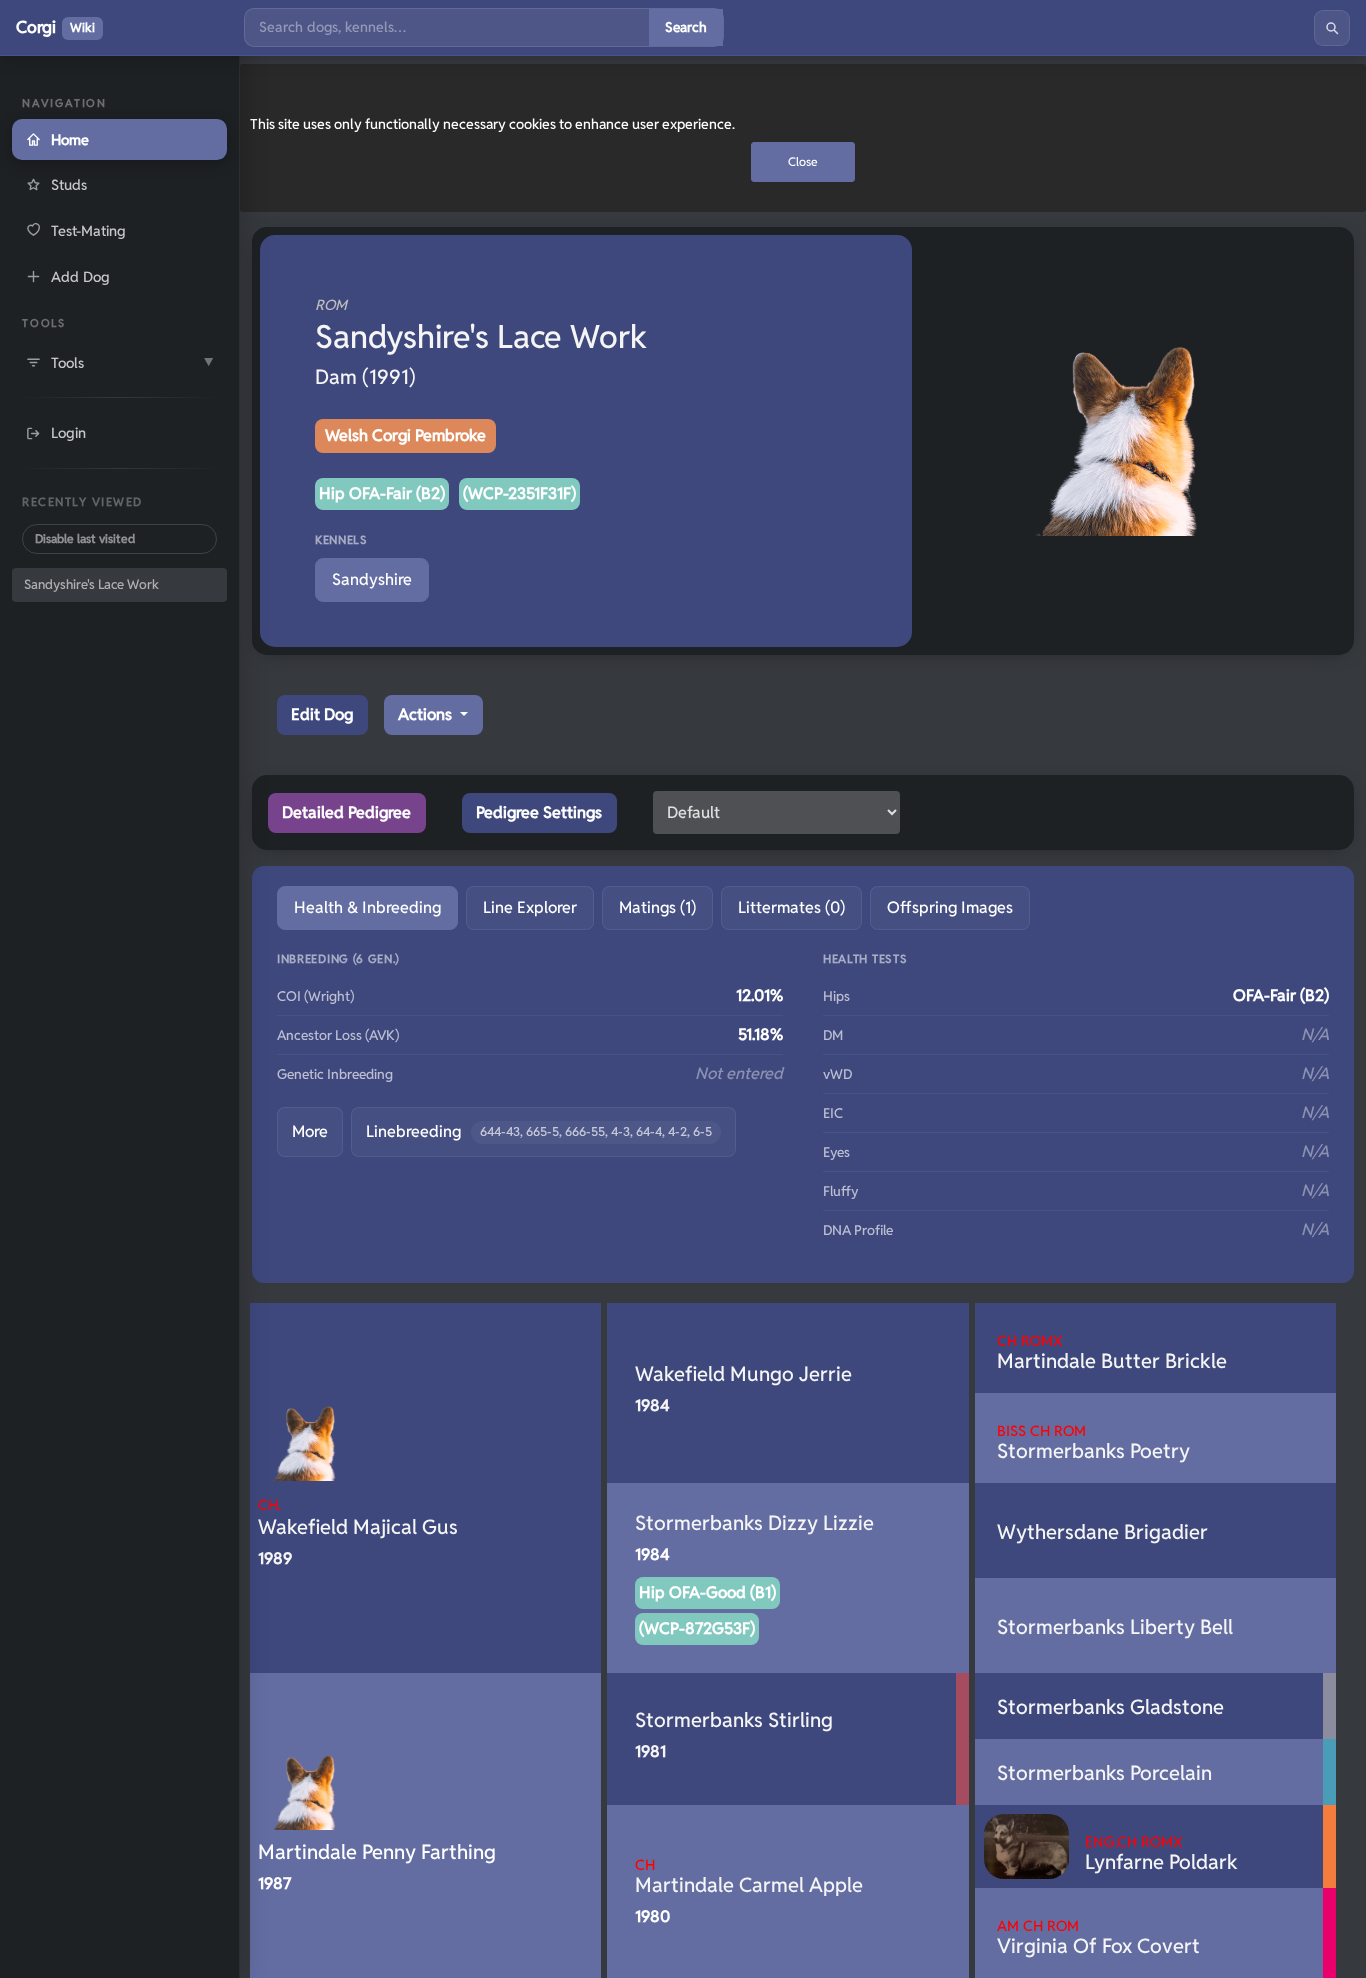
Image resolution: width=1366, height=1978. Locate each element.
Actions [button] (427, 714)
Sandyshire (372, 579)
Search (686, 27)
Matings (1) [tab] (657, 907)
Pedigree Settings (539, 812)
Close (803, 161)
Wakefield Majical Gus (358, 1517)
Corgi (55, 27)
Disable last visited (85, 538)
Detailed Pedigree (346, 812)
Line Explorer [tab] (530, 907)
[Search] (1332, 28)
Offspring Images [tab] (950, 907)
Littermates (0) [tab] (791, 907)
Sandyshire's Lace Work (91, 584)
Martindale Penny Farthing (377, 1852)
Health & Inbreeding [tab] (367, 907)
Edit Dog (322, 714)
